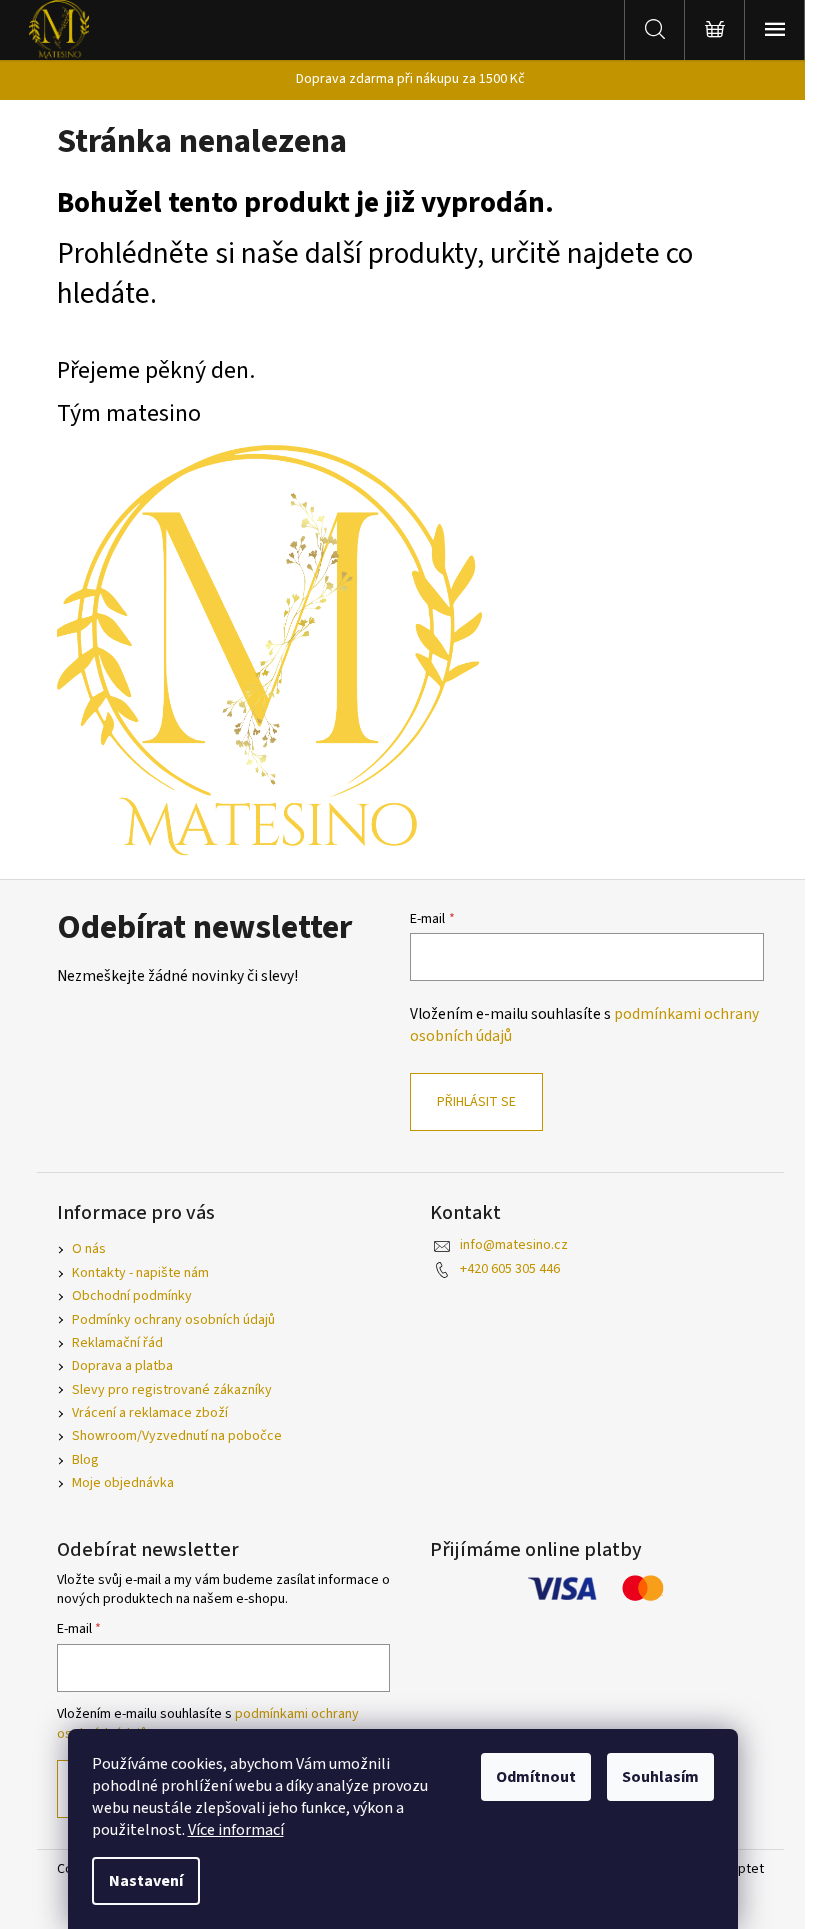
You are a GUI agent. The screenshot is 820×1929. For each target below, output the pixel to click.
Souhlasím (660, 1777)
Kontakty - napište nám (140, 1273)
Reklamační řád (117, 1343)
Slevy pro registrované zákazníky (172, 1390)
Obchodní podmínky (132, 1296)
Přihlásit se (476, 1102)
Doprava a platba (122, 1366)
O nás (89, 1249)
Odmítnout (536, 1777)
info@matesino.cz (514, 1245)
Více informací (236, 1830)
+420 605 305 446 (510, 1269)
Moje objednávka (123, 1483)
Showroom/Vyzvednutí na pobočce (177, 1436)
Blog (85, 1460)
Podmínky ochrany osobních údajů (173, 1320)
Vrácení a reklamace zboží (150, 1413)
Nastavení (146, 1881)
